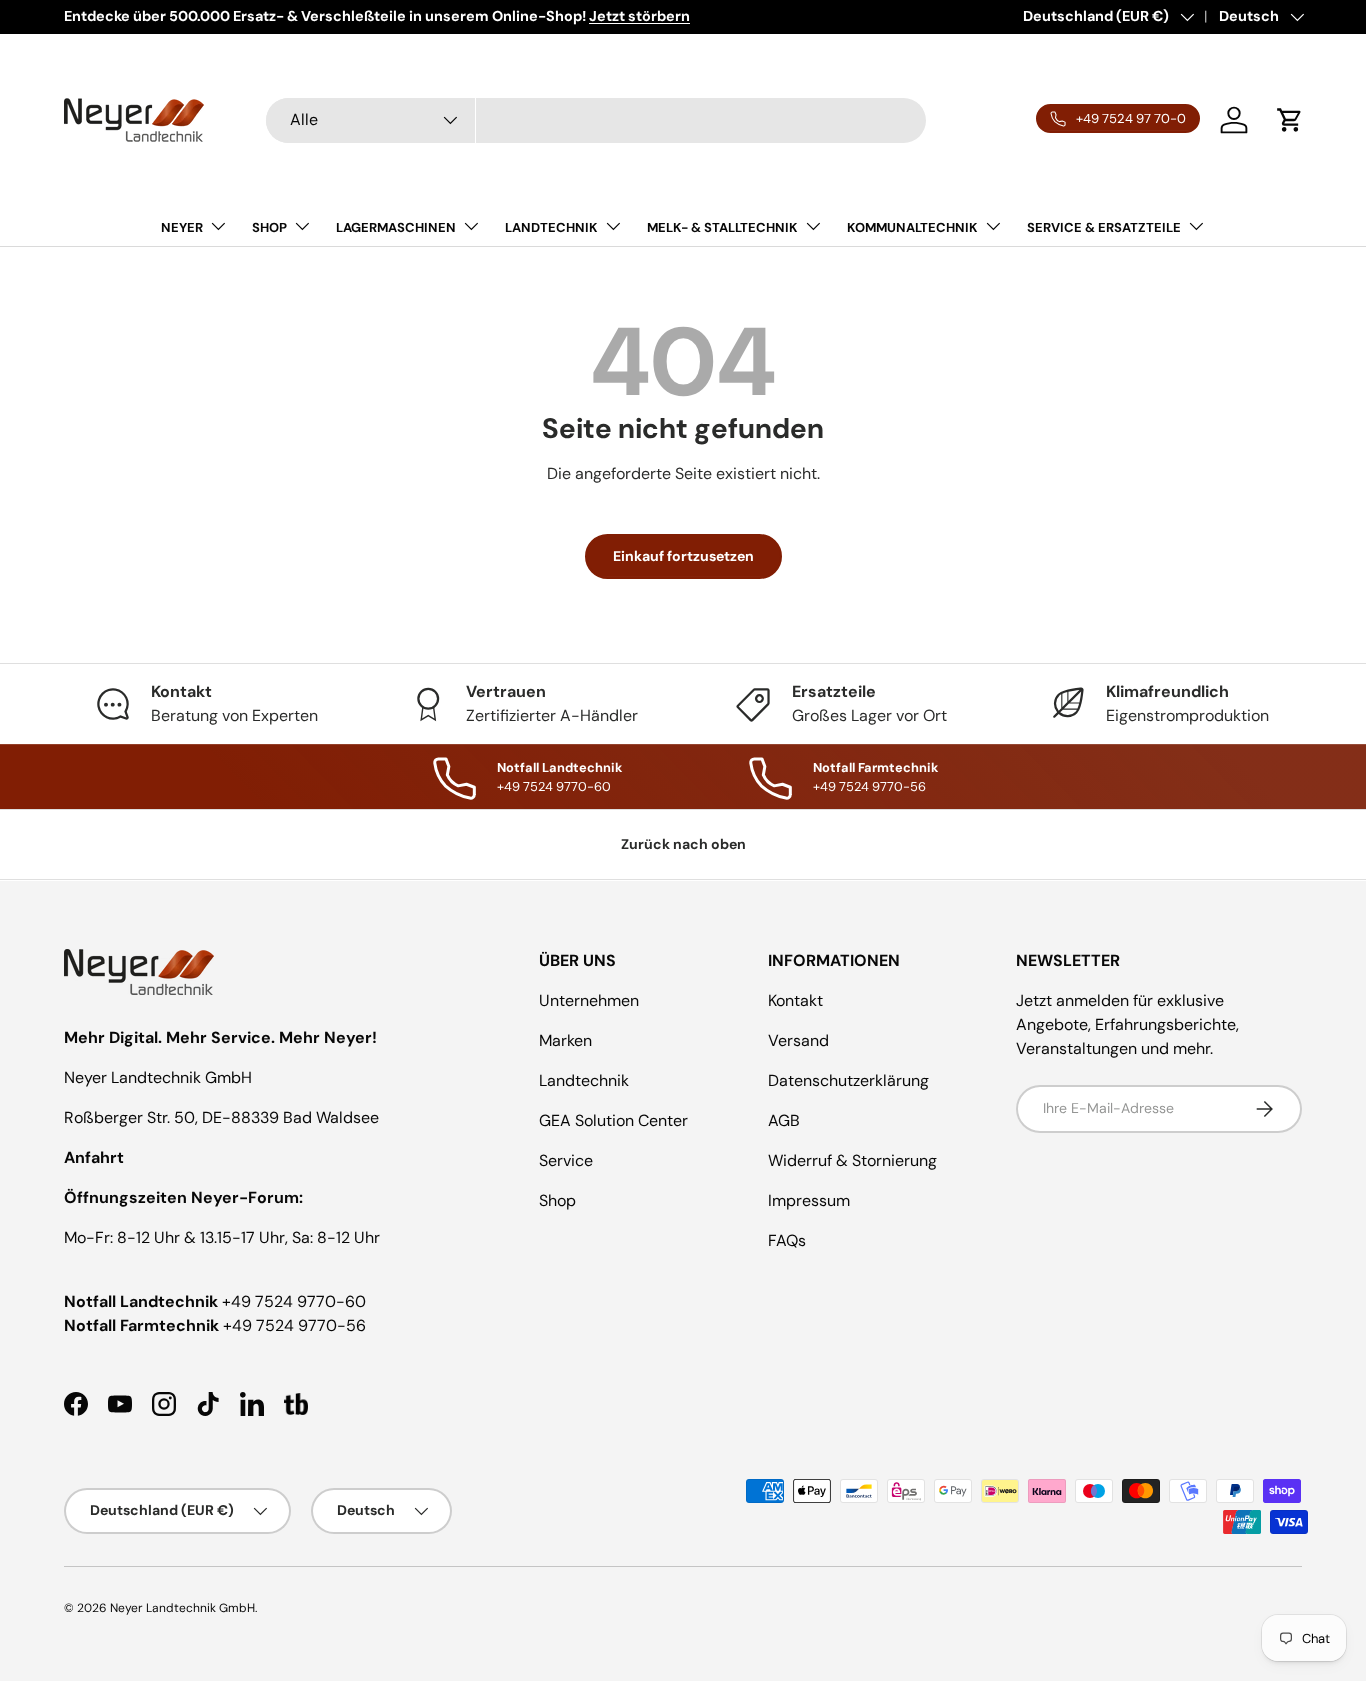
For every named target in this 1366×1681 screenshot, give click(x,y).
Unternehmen (589, 1000)
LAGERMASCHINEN (396, 227)
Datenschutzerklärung (848, 1080)
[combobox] (596, 120)
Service (566, 1160)
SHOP (269, 227)
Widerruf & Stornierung (852, 1160)
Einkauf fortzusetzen (683, 556)
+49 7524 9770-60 (294, 1301)
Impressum (809, 1200)
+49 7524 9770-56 (294, 1325)
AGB (784, 1120)
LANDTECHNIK (551, 227)
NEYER (182, 227)
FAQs (787, 1240)
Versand (798, 1040)
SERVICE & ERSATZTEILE (1104, 227)
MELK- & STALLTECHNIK (722, 227)
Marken (565, 1040)
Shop (557, 1200)
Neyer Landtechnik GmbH (182, 1608)
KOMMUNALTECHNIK (912, 227)
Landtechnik (584, 1080)
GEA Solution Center (613, 1120)
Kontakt (795, 1000)
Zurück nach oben (683, 844)
